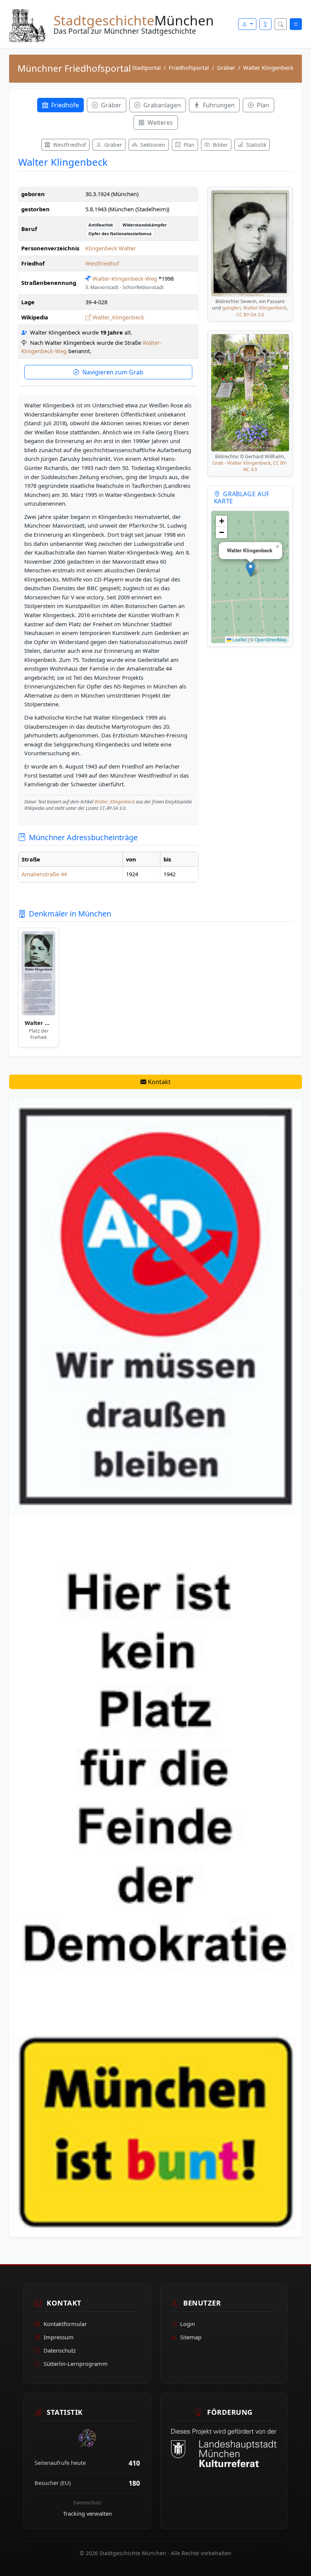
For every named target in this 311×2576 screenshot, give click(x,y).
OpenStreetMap (271, 639)
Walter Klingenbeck (265, 308)
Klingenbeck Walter (111, 248)
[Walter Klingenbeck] (38, 973)
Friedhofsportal (189, 68)
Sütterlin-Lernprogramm (76, 2364)
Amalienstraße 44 (44, 874)
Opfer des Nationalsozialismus (120, 233)
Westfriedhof (102, 263)
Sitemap (191, 2337)
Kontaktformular (65, 2324)
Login (188, 2324)
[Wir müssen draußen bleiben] (155, 1667)
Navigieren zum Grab (113, 372)
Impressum (59, 2337)
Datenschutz (60, 2350)
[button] (251, 569)
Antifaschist (101, 225)
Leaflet (239, 639)
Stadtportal (146, 68)
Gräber (226, 68)
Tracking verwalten (87, 2513)
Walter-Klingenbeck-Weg (125, 278)
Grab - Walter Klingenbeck (242, 463)
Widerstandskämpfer (145, 225)
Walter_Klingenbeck (118, 317)
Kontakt (159, 1082)
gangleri (232, 308)
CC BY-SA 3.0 (250, 315)
